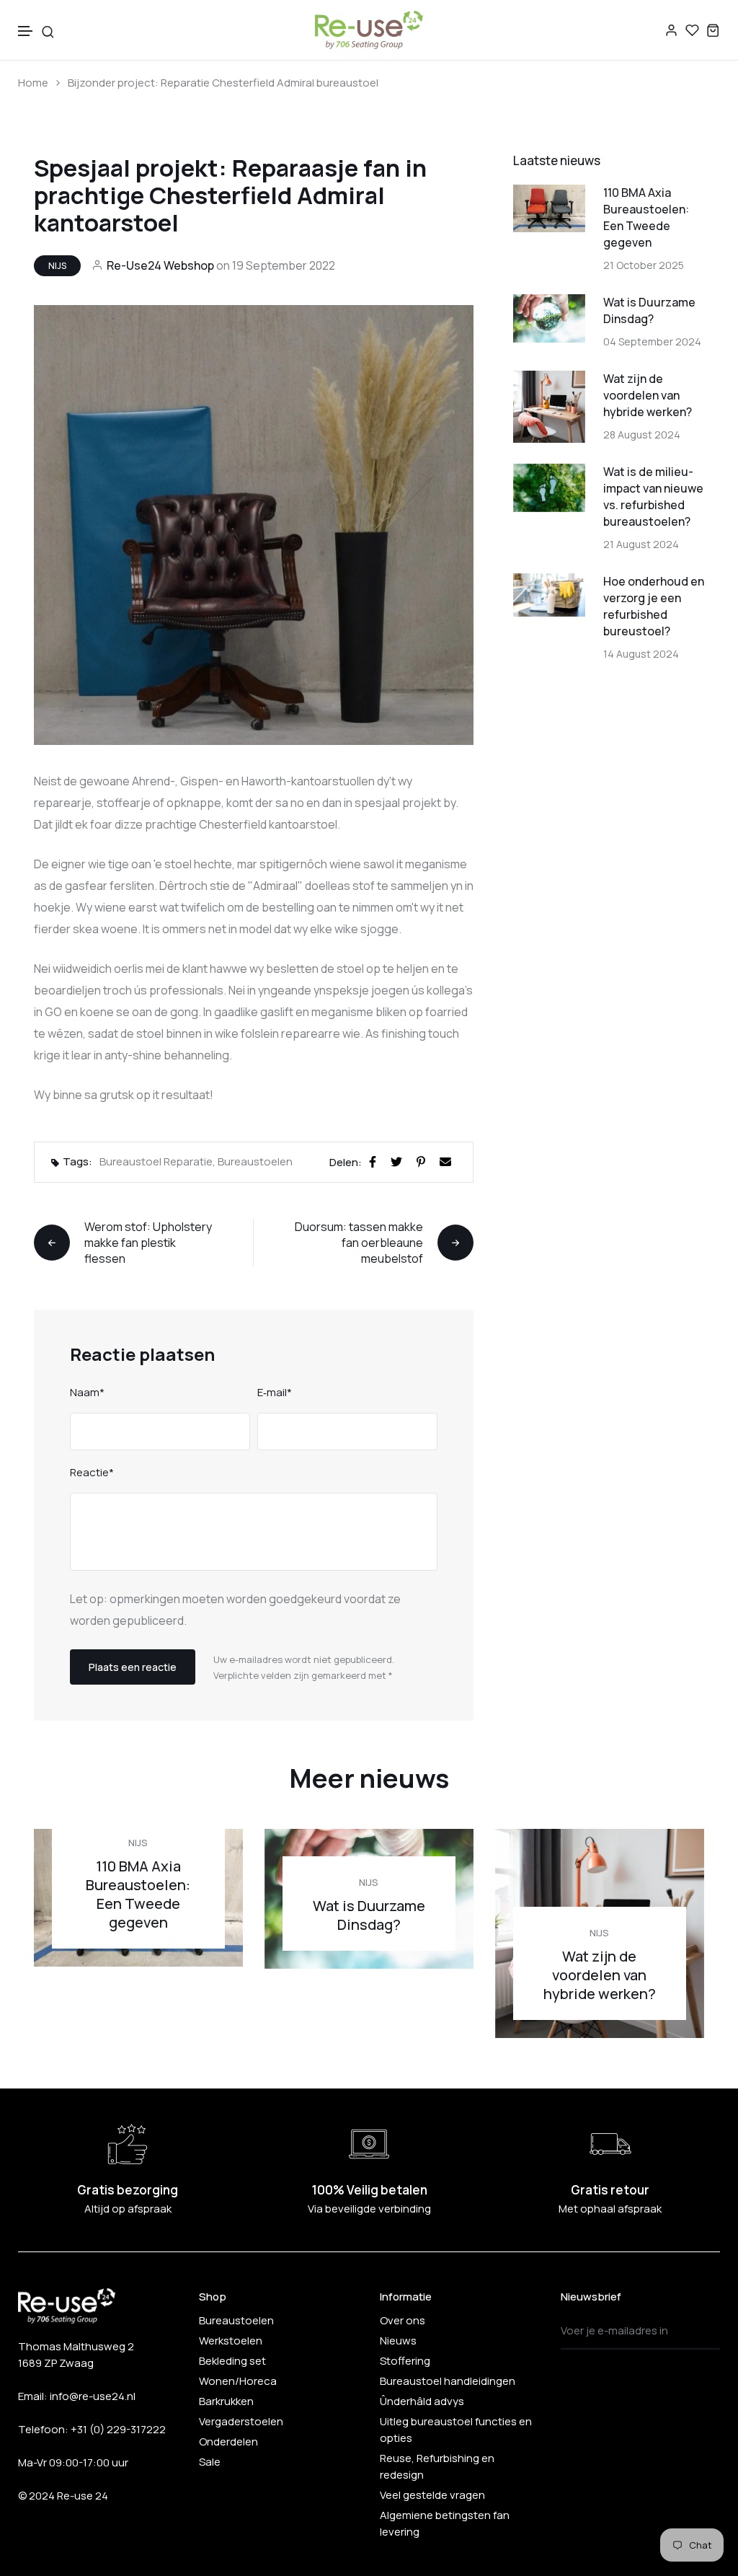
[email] (448, 1160)
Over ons (403, 2320)
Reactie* (92, 1472)
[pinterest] (424, 1160)
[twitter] (399, 1160)
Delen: (346, 1162)
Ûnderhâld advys (422, 2401)
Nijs (57, 266)
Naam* (87, 1392)
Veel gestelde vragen (432, 2495)
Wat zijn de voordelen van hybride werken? (648, 395)
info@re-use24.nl (93, 2396)
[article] (549, 207)
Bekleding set (232, 2361)
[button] (26, 31)
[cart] (713, 30)
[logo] (369, 30)
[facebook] (375, 1160)
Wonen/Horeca (238, 2381)
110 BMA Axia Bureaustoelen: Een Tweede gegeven (646, 217)
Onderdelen (228, 2442)
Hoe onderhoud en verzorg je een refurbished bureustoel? (654, 606)
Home (33, 83)
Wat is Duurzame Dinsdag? (649, 310)
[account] (671, 30)
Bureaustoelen (255, 1161)
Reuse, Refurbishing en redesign (437, 2466)
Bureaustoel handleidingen (448, 2381)
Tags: (77, 1161)
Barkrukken (226, 2401)
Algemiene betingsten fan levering (445, 2523)
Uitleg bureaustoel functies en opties (456, 2430)
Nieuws (398, 2341)
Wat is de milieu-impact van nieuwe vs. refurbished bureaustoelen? (653, 497)
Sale (210, 2462)
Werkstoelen (231, 2341)
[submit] (705, 2331)
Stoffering (405, 2361)
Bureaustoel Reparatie (156, 1161)
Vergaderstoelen (241, 2421)
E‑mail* (275, 1392)
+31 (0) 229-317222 (118, 2429)
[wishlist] (692, 30)
